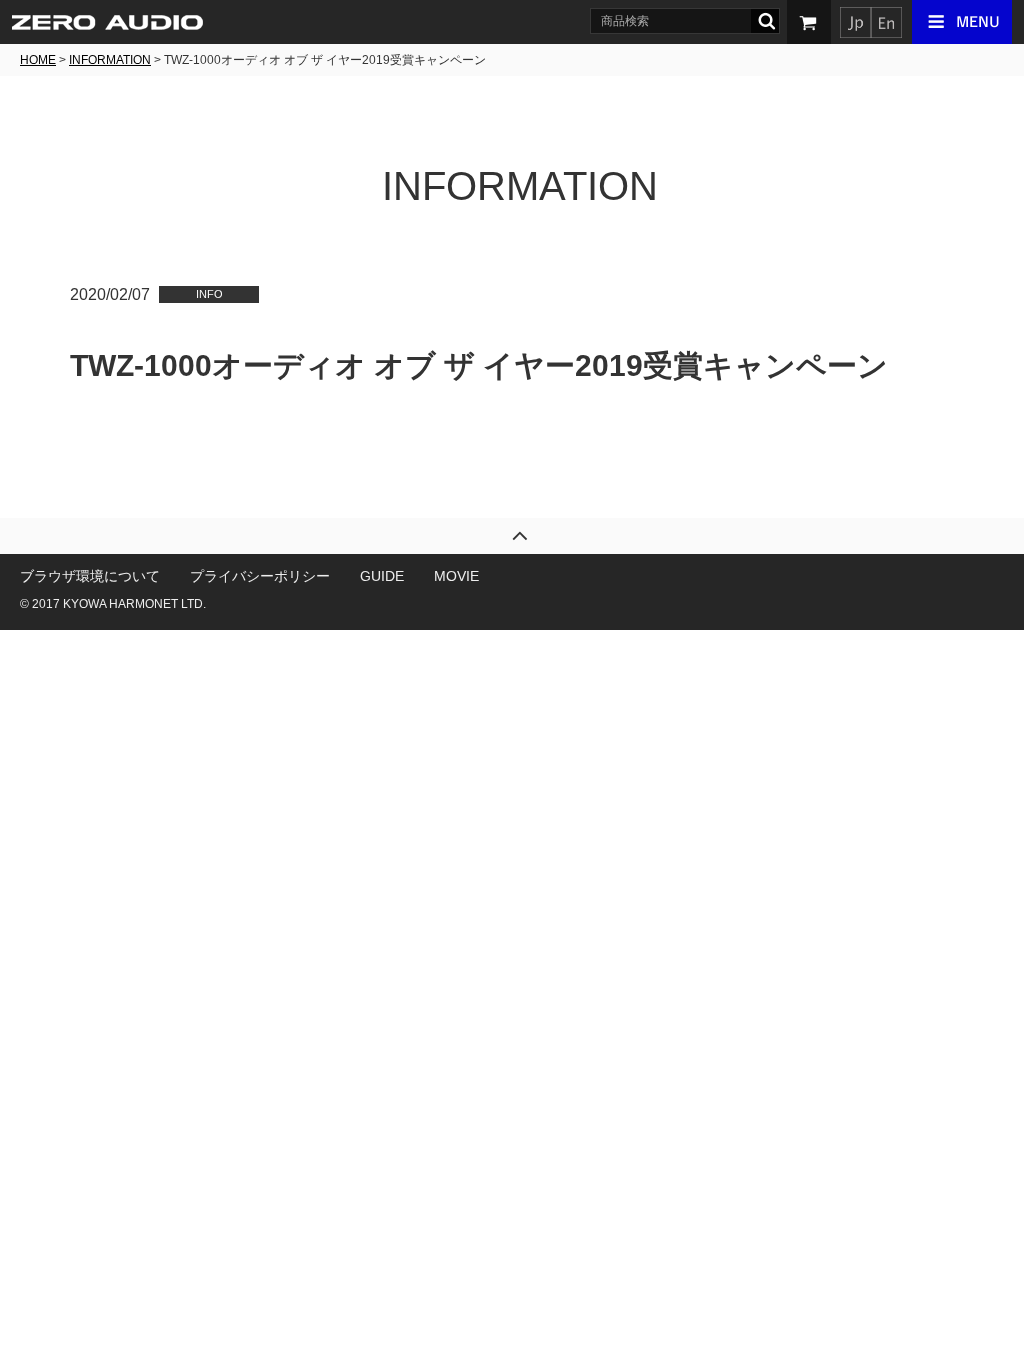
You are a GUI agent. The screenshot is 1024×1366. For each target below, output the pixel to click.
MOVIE (456, 576)
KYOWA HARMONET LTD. (134, 604)
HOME (38, 60)
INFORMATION (110, 60)
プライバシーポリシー (260, 576)
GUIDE (382, 576)
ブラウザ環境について (90, 576)
